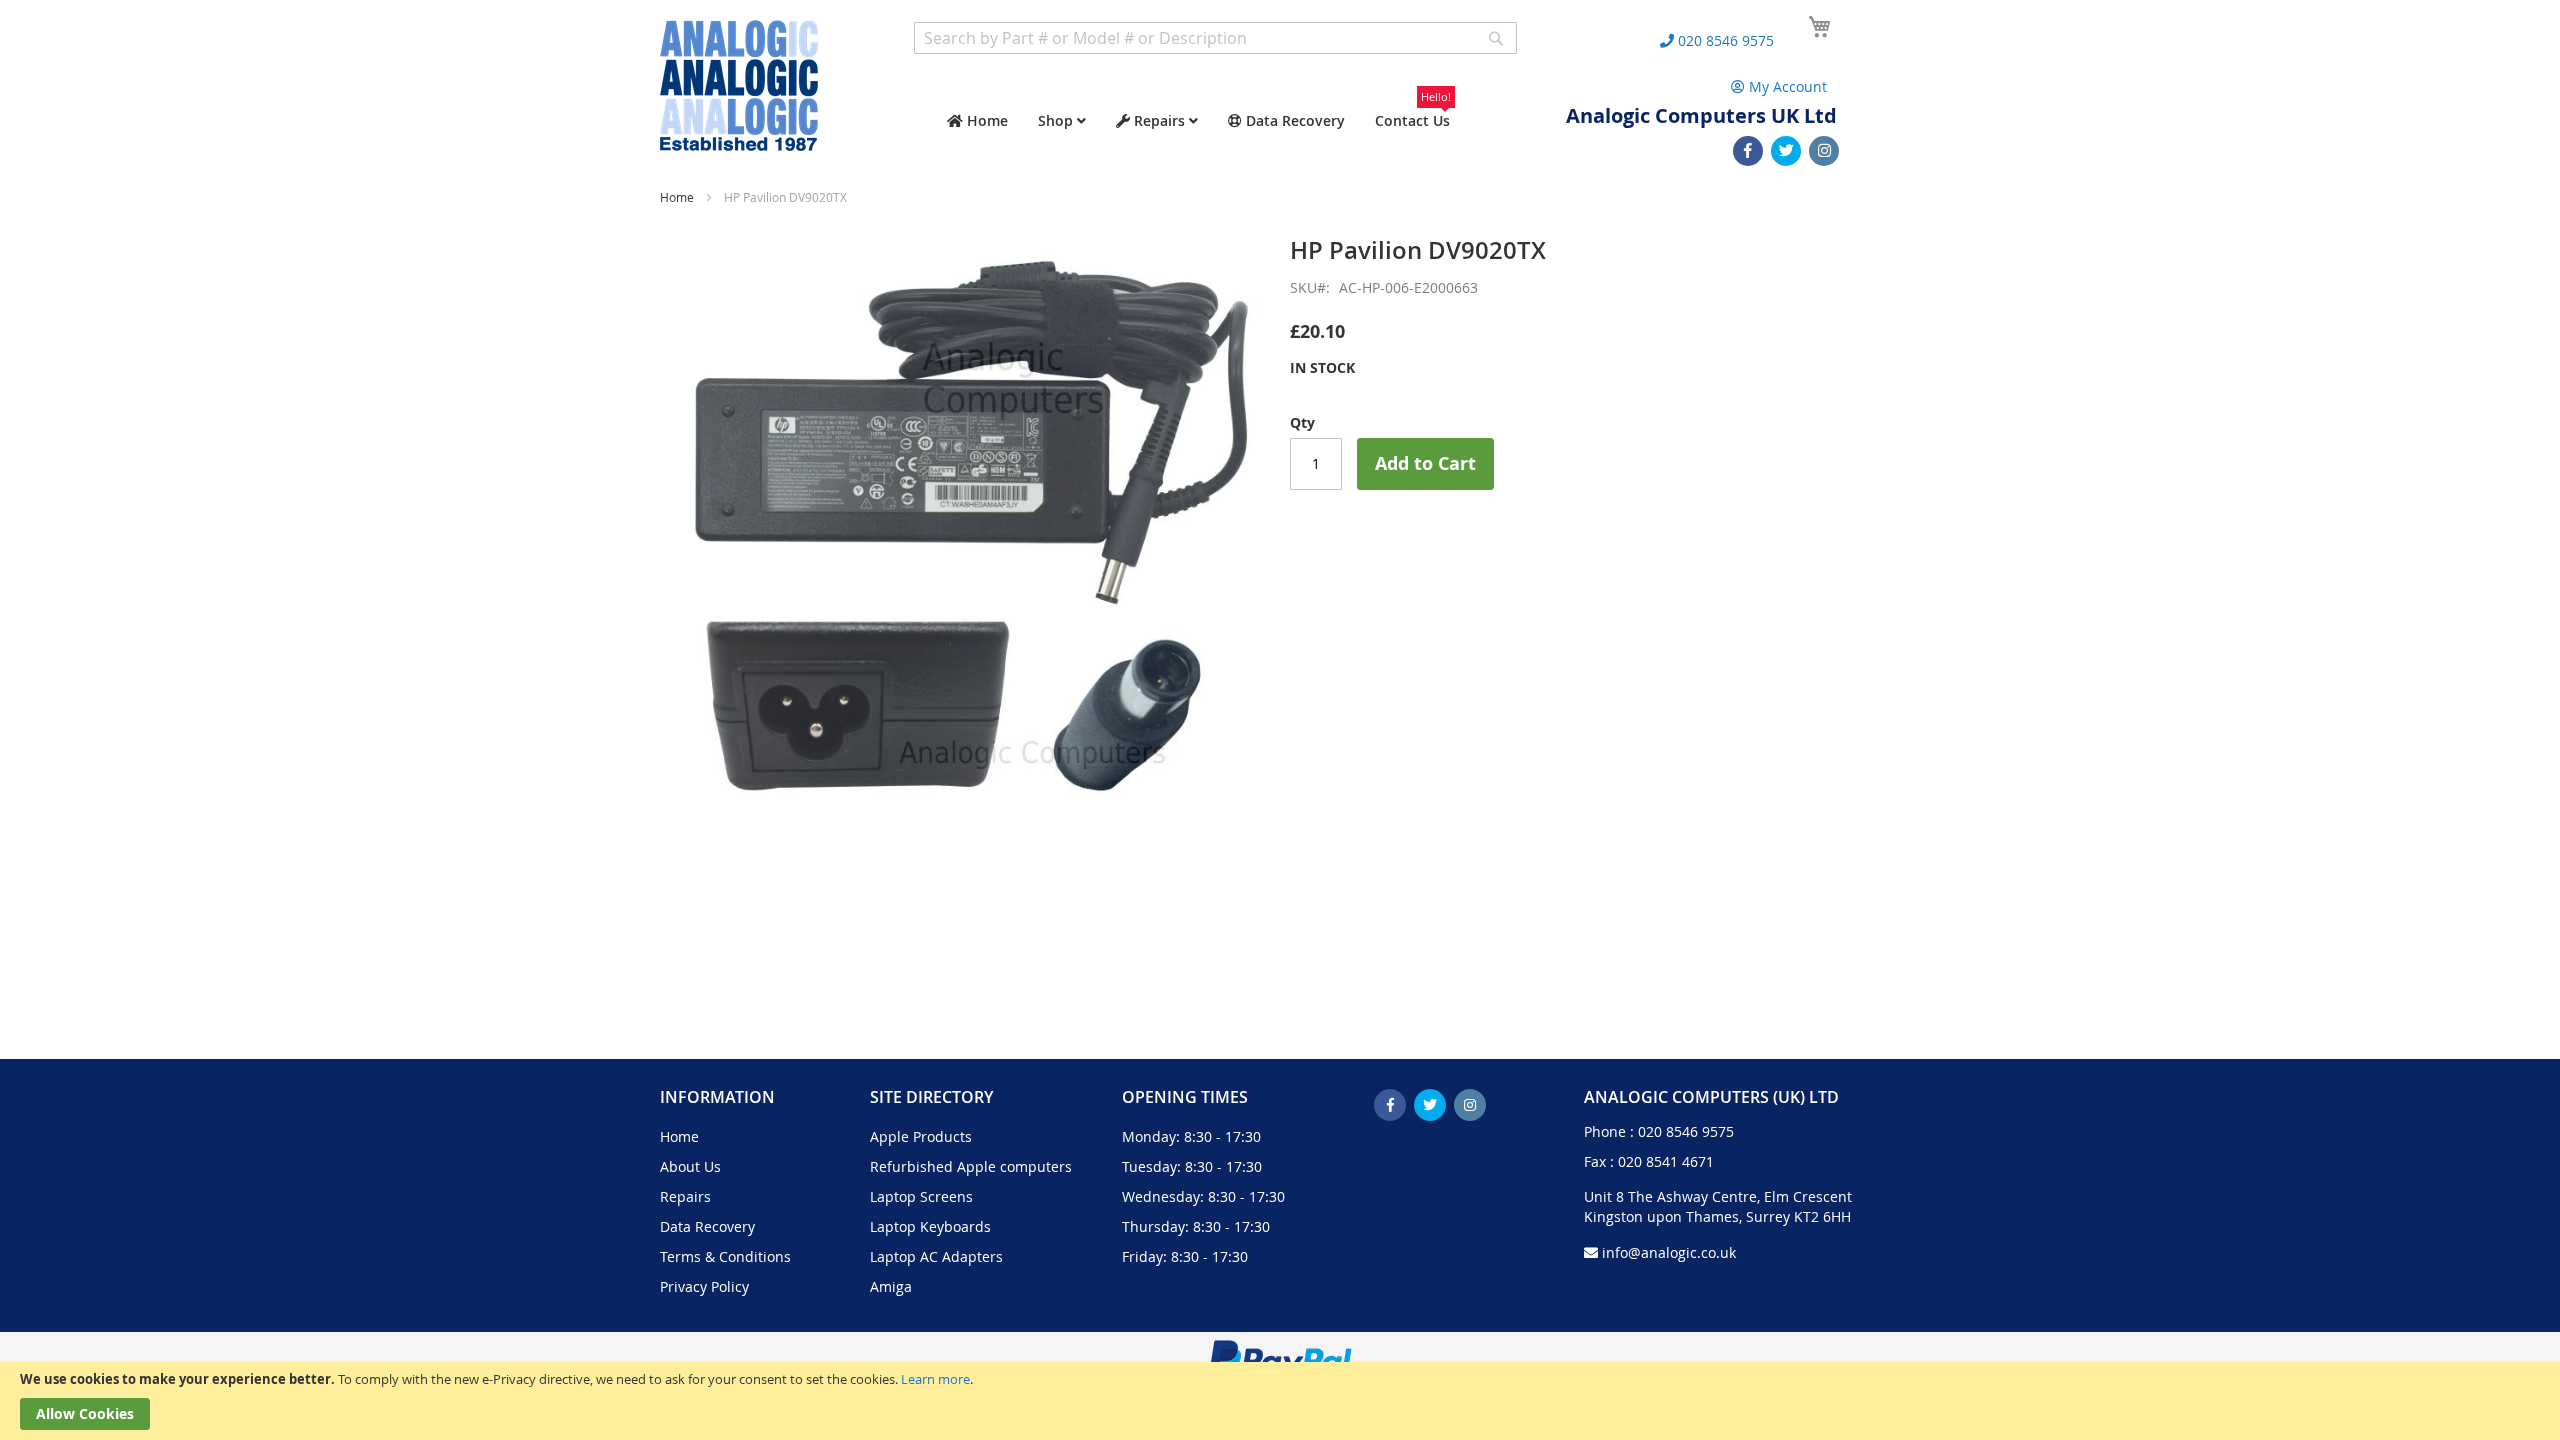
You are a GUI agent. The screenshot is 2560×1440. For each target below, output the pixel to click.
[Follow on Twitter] (1786, 151)
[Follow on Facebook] (1748, 151)
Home (677, 197)
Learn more (935, 1379)
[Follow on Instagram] (1824, 151)
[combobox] (1215, 38)
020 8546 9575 (1686, 1131)
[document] (1280, 1401)
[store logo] (739, 85)
